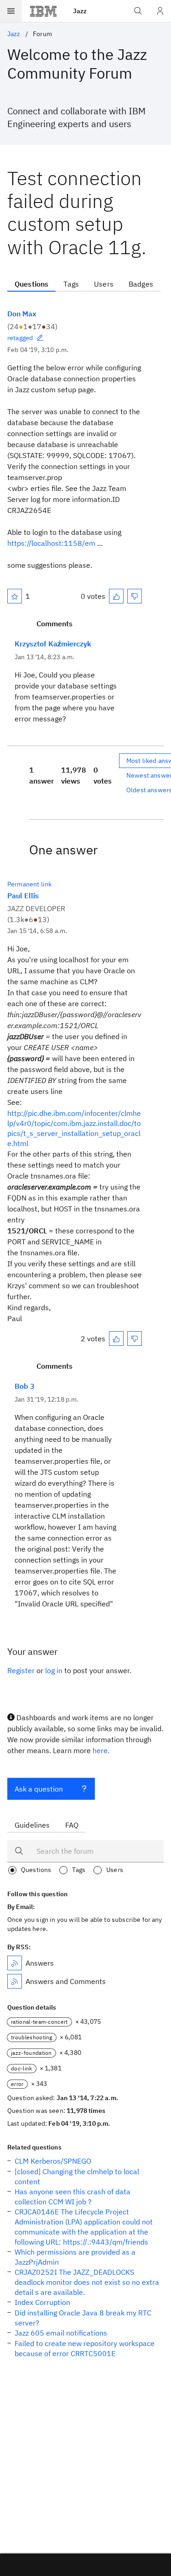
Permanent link (29, 884)
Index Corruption (42, 2302)
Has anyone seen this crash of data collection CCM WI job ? (73, 2197)
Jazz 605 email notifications (61, 2333)
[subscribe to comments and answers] (15, 1981)
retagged (20, 338)
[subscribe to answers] (15, 1963)
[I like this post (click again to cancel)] (116, 596)
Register (21, 1670)
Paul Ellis (23, 896)
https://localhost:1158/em (51, 543)
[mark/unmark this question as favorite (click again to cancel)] (15, 596)
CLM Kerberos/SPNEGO (53, 2161)
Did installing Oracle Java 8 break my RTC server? (83, 2318)
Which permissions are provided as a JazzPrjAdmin (75, 2257)
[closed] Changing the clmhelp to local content (77, 2176)
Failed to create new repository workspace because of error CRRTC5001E (85, 2348)
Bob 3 (25, 1386)
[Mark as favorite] (15, 596)
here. (101, 1750)
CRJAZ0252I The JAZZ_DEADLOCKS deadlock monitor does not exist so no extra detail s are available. (87, 2282)
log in (54, 1670)
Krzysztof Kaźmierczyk (53, 644)
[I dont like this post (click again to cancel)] (135, 596)
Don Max (22, 314)
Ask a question (39, 1789)
